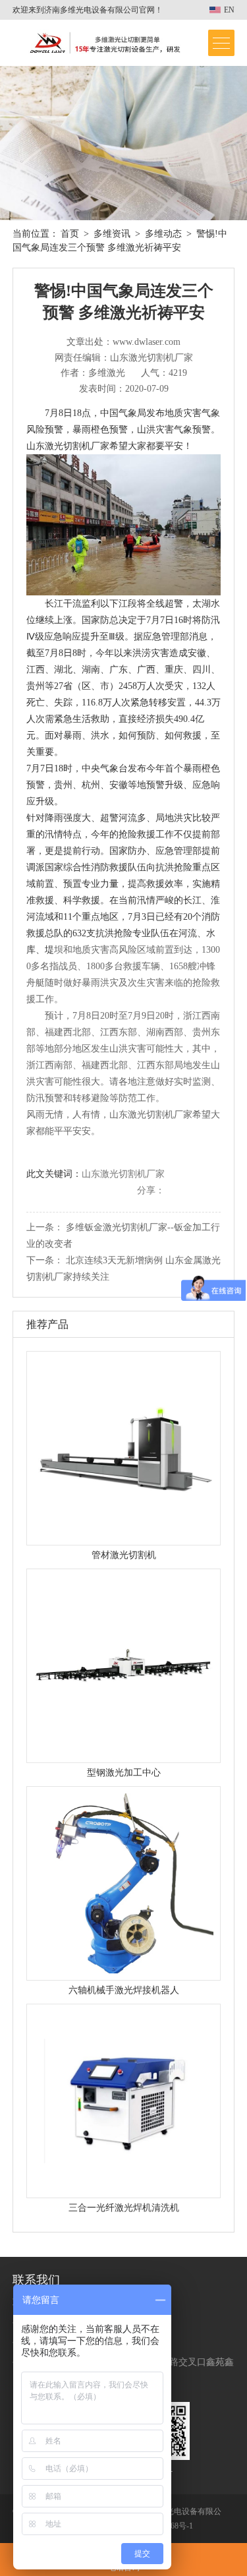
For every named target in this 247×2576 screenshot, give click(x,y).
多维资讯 (112, 234)
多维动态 (163, 234)
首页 (70, 234)
